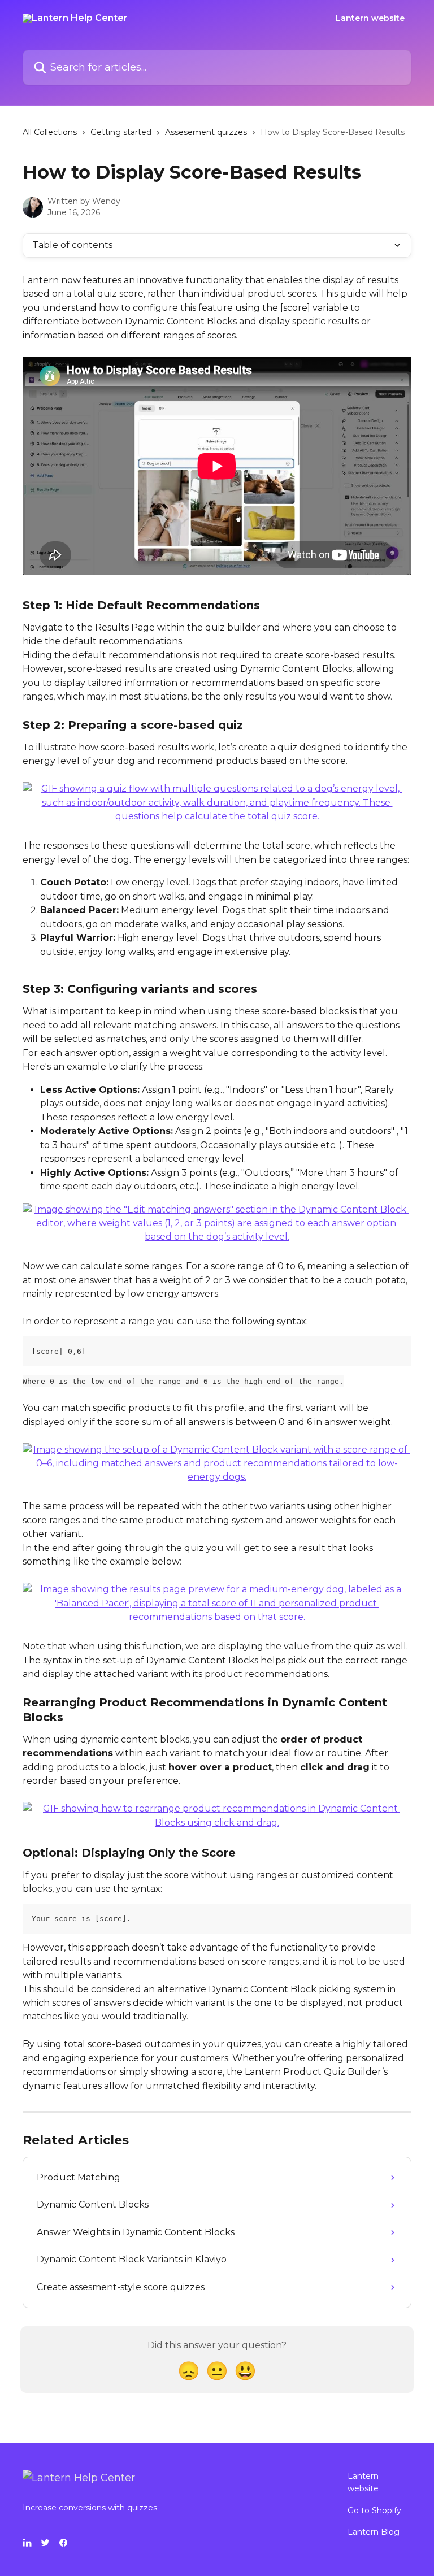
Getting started (121, 132)
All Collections (50, 132)
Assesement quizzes (206, 132)
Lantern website (370, 18)
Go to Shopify (374, 2510)
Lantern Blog (374, 2532)
